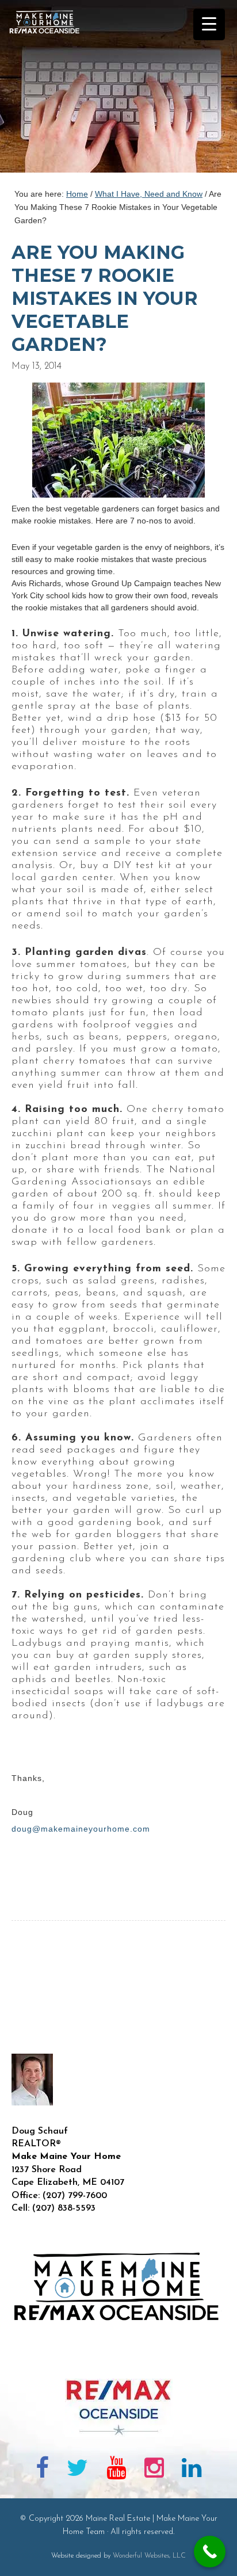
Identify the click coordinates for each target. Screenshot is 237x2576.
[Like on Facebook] (42, 2470)
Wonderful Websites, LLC (149, 2556)
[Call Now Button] (210, 2552)
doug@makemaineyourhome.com (81, 1829)
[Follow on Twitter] (78, 2470)
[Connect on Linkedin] (192, 2470)
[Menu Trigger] (209, 24)
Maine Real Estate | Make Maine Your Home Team (51, 90)
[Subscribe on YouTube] (116, 2470)
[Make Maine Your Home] (118, 2360)
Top (224, 2560)
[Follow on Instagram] (154, 2470)
